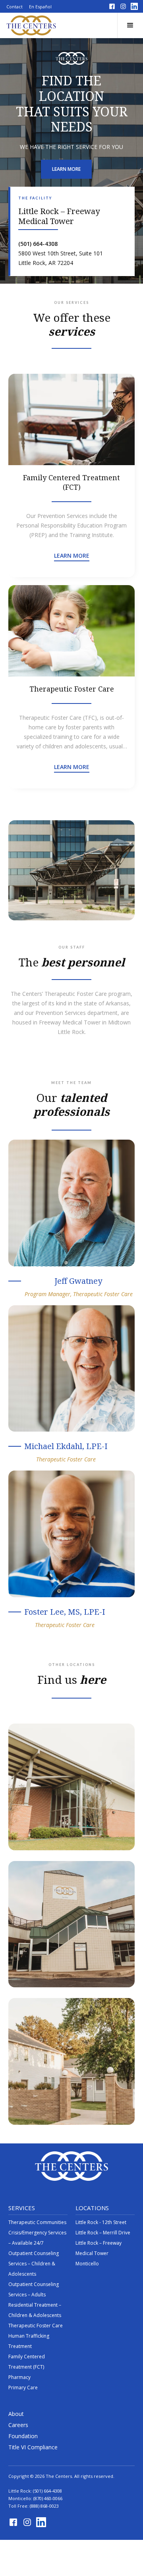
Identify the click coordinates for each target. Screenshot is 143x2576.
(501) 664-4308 (47, 2491)
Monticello (87, 2264)
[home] (31, 25)
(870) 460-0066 (48, 2498)
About (16, 2414)
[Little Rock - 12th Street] (72, 2061)
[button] (130, 25)
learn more (66, 169)
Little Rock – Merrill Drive (103, 2233)
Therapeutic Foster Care (36, 2326)
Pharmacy (19, 2377)
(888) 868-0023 (44, 2506)
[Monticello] (72, 1787)
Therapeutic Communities (37, 2222)
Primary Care (23, 2388)
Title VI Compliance (33, 2447)
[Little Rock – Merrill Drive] (72, 1924)
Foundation (23, 2436)
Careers (18, 2425)
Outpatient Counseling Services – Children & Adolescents (34, 2264)
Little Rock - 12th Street (101, 2222)
